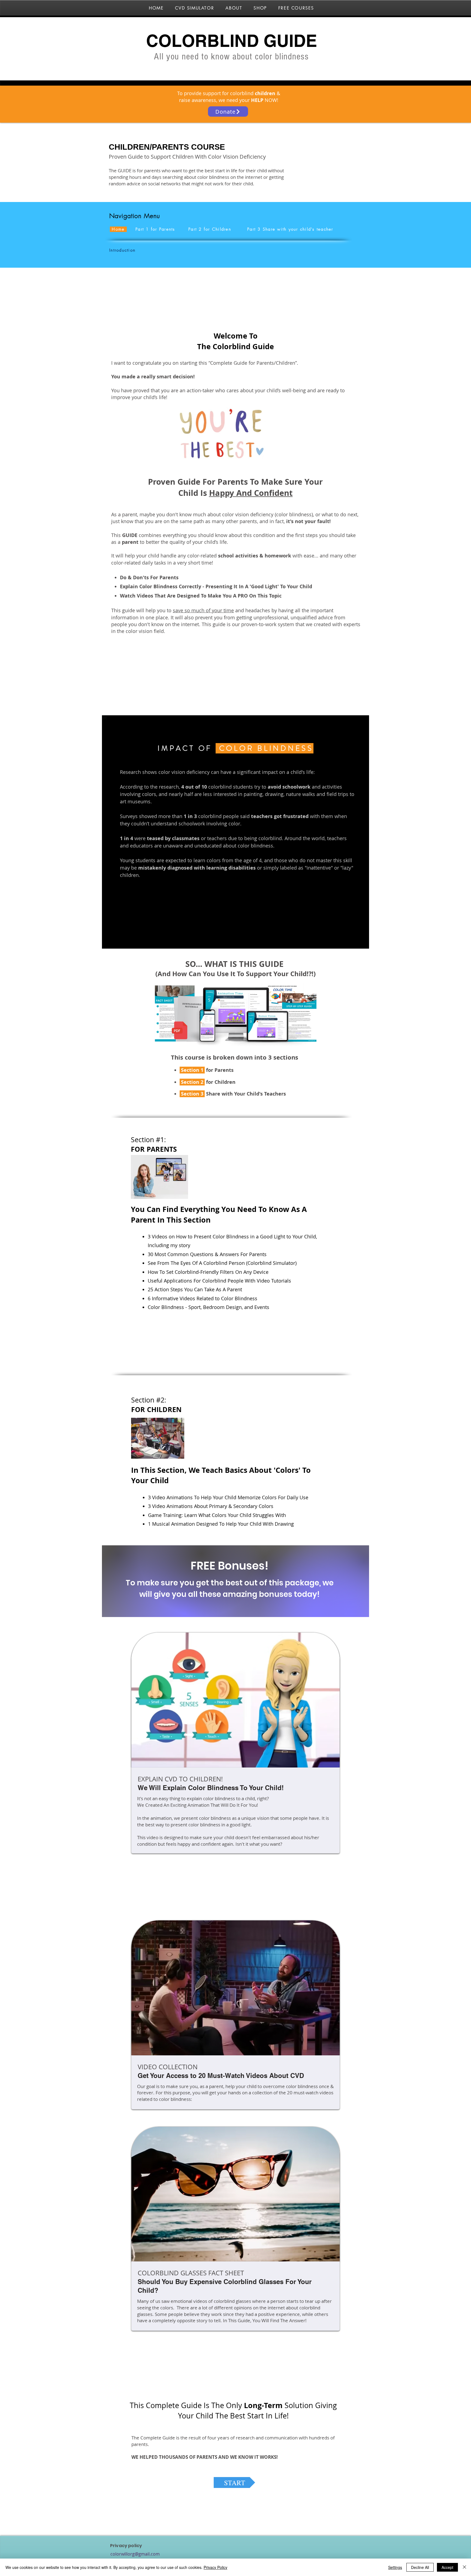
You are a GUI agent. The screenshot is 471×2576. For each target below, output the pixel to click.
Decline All (420, 2567)
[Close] (464, 2567)
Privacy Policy (215, 2567)
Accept (447, 2567)
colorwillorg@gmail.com (135, 2554)
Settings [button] (395, 2567)
